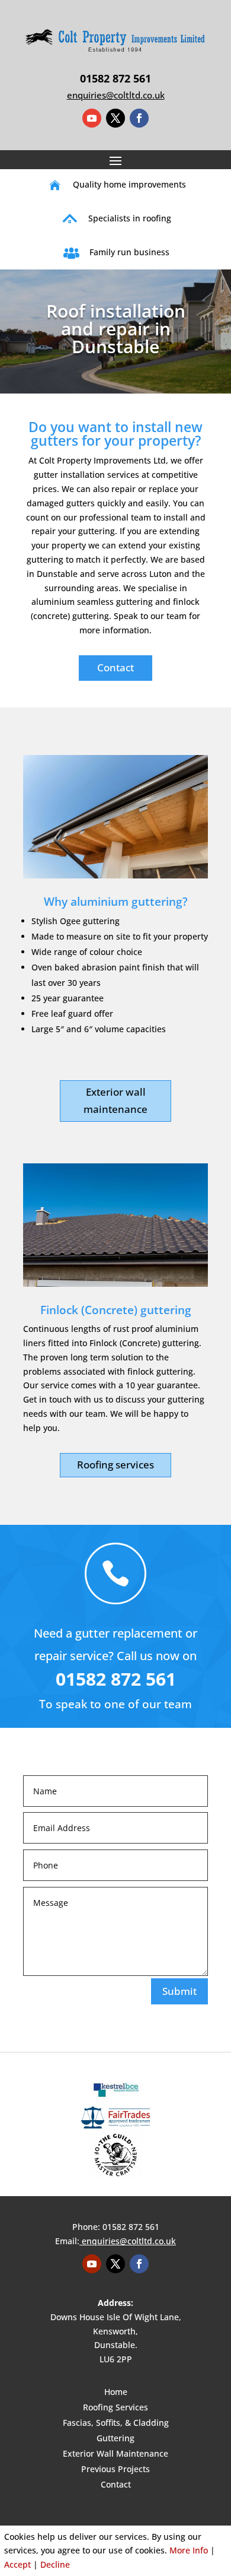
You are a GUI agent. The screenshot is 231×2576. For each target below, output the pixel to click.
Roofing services (115, 1465)
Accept (17, 2564)
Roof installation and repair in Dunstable (116, 329)
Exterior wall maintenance (115, 1100)
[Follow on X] (115, 118)
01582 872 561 (115, 78)
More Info (189, 2550)
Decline (55, 2564)
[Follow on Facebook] (139, 118)
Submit (179, 1991)
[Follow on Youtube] (92, 118)
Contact (115, 667)
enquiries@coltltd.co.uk (129, 2241)
